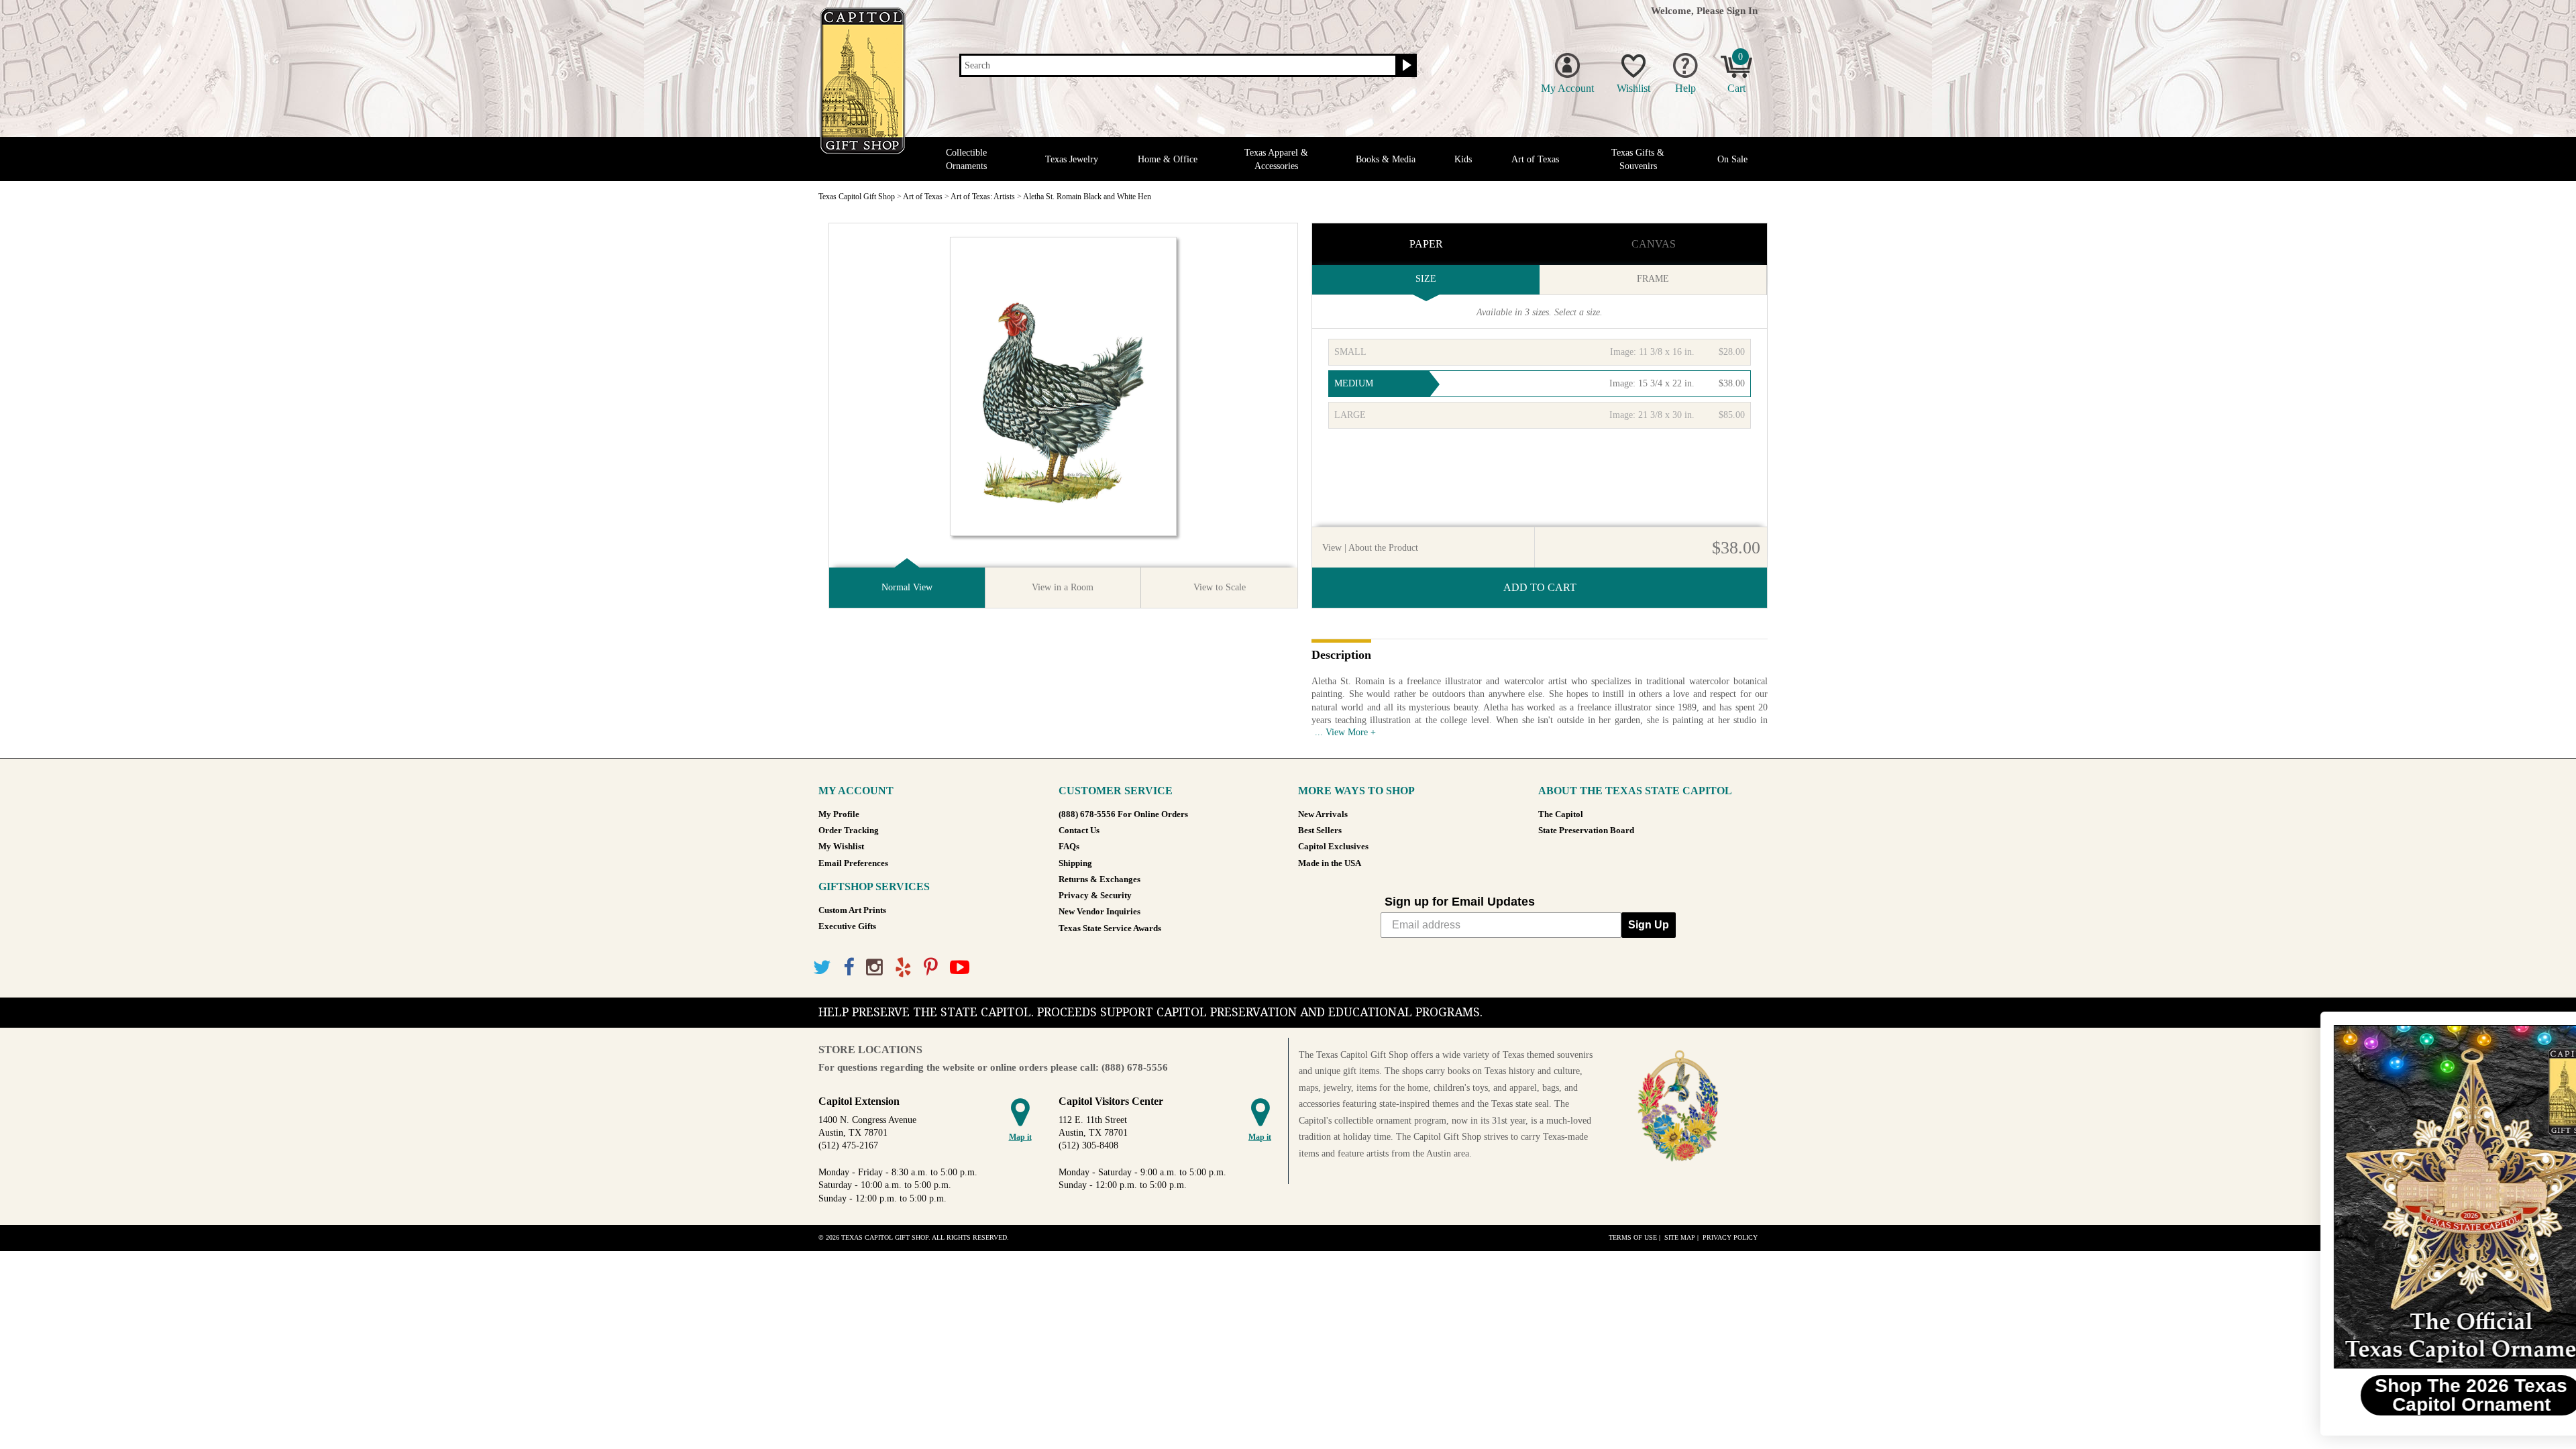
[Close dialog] (2545, 1029)
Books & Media (1386, 159)
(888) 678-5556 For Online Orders (1123, 814)
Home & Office (1168, 159)
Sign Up (1649, 925)
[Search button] (1405, 66)
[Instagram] (874, 968)
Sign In (1742, 10)
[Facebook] (849, 968)
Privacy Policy (1730, 1237)
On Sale (1732, 159)
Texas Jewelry (1072, 159)
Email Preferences (853, 863)
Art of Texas (1535, 159)
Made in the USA (1330, 863)
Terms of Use (1633, 1237)
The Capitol (1561, 814)
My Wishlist (841, 847)
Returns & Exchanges (1099, 879)
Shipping (1075, 863)
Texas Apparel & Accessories (1276, 159)
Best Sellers (1320, 830)
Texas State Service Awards (1110, 928)
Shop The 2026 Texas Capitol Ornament (2412, 1395)
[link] (2412, 1197)
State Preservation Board (1586, 830)
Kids (1463, 159)
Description (1341, 655)
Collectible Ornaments (966, 159)
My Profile (839, 814)
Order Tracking (849, 830)
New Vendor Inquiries (1099, 912)
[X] (822, 968)
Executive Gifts (847, 926)
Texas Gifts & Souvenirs (1638, 159)
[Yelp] (903, 968)
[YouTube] (960, 968)
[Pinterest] (931, 968)
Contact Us (1079, 830)
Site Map (1680, 1237)
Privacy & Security (1095, 896)
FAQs (1069, 847)
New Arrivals (1323, 814)
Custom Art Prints (852, 910)
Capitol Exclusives (1333, 847)
